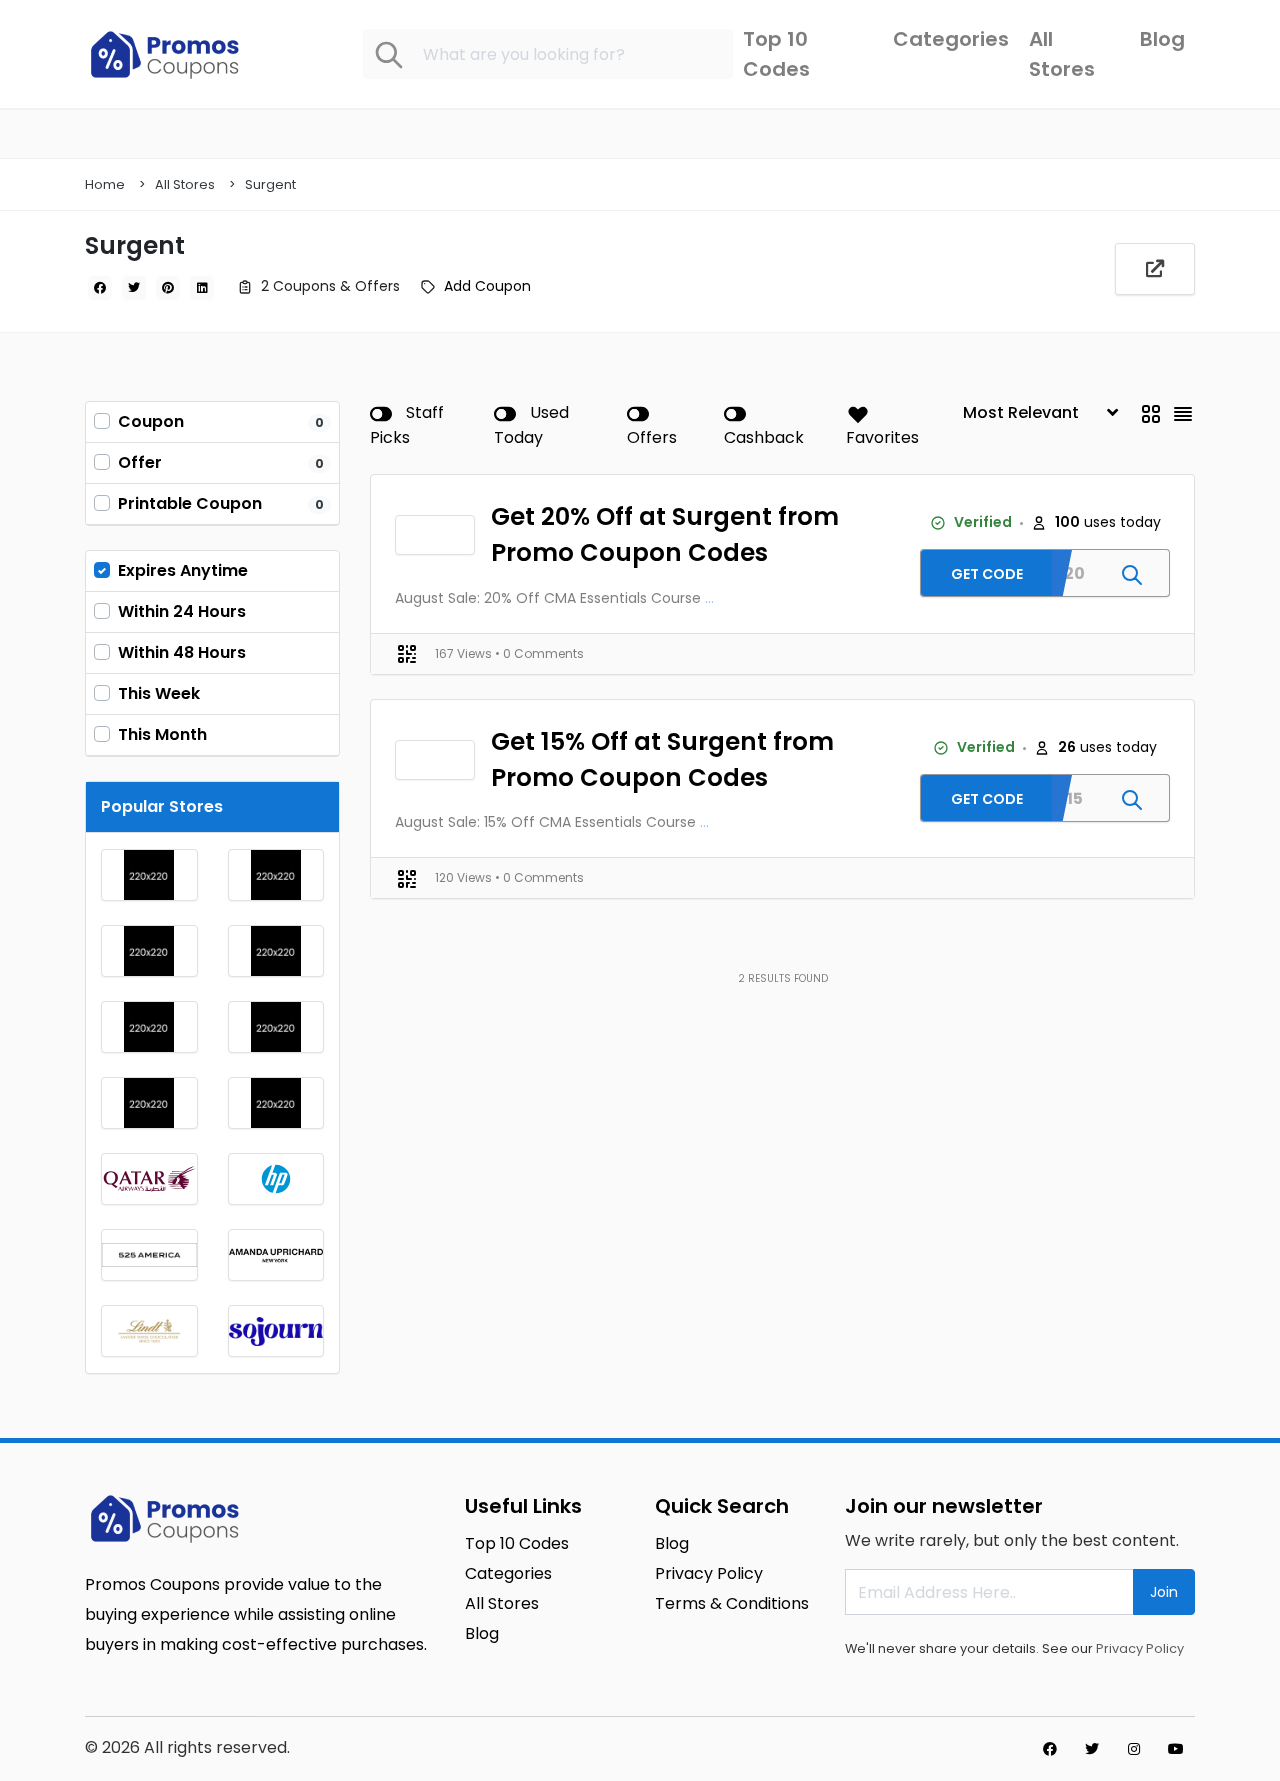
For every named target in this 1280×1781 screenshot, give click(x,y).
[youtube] (1176, 1749)
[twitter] (134, 288)
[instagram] (1134, 1749)
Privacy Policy (1140, 1648)
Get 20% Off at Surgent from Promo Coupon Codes (665, 534)
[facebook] (100, 288)
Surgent (270, 184)
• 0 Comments (539, 653)
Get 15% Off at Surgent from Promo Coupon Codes (662, 759)
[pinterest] (168, 288)
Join (1164, 1592)
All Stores (185, 184)
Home (105, 184)
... (709, 598)
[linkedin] (202, 288)
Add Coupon (487, 286)
